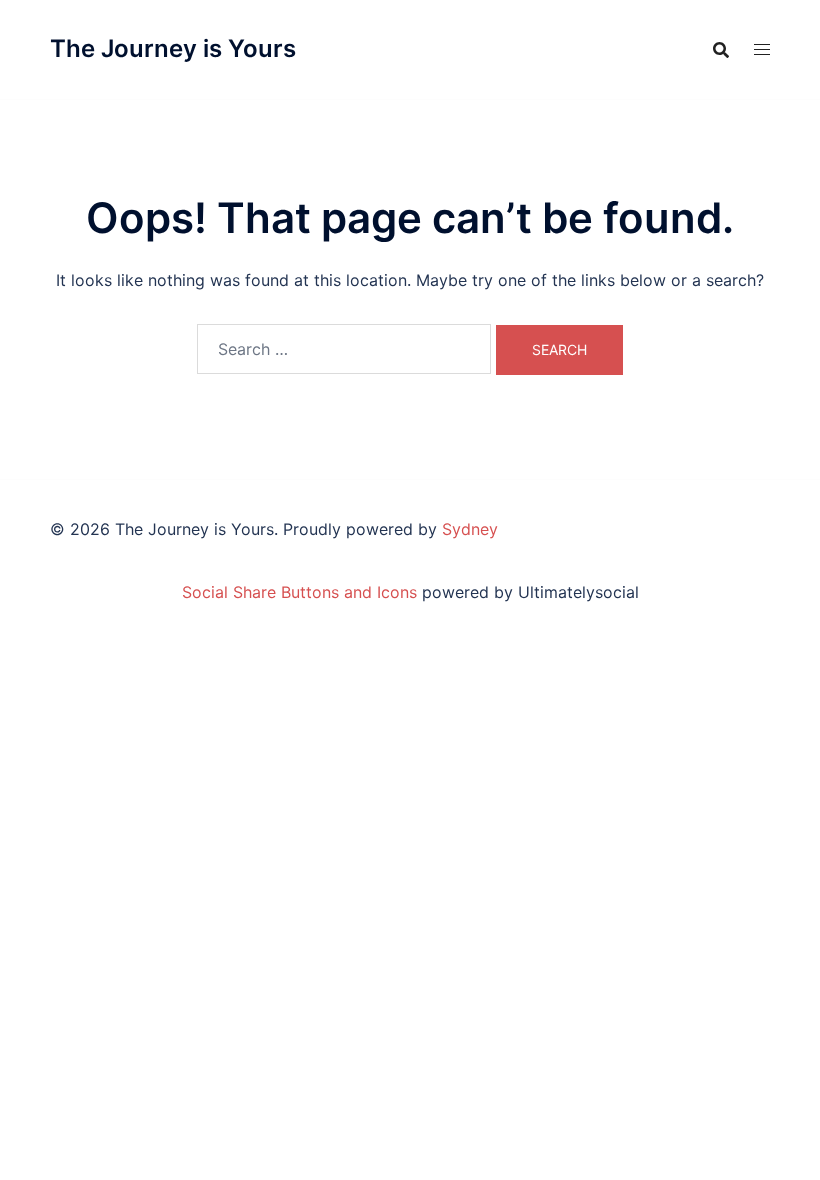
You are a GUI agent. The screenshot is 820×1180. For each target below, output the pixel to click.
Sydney (470, 529)
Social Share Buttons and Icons (299, 592)
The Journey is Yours (173, 48)
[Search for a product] (721, 50)
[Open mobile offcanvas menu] (762, 49)
